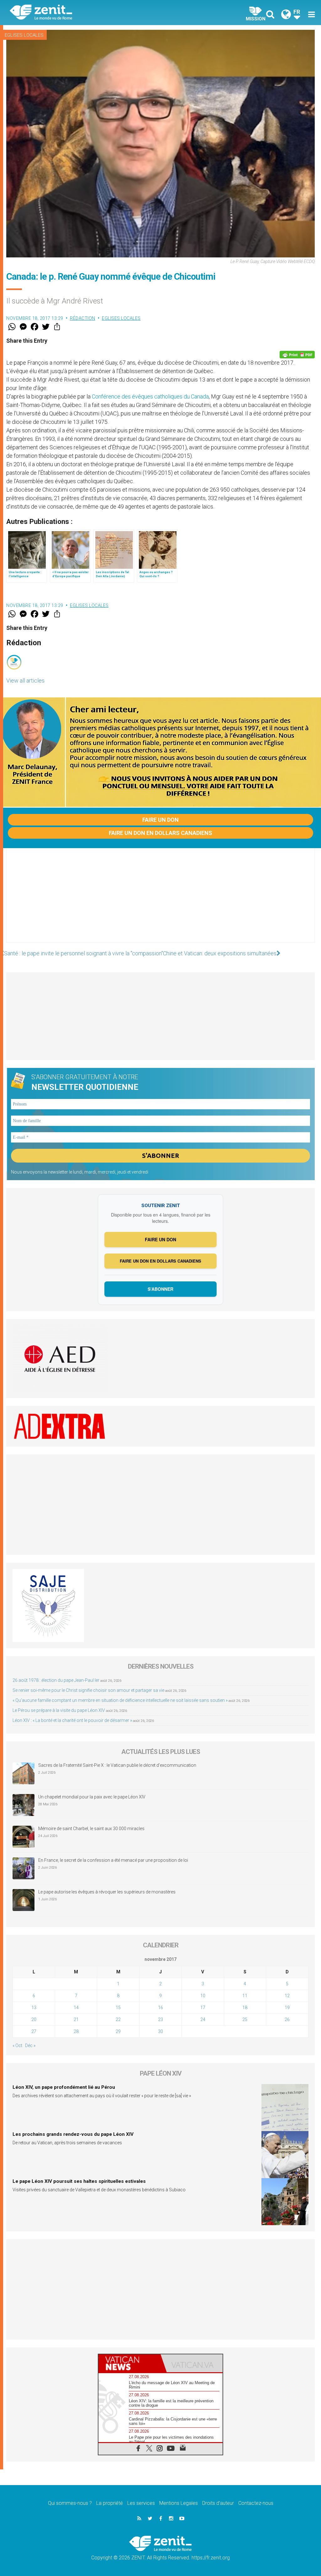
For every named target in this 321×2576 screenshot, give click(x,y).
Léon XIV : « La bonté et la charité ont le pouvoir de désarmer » (72, 1720)
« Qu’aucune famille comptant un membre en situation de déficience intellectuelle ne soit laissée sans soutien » (120, 1700)
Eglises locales (24, 35)
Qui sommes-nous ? (70, 2503)
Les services (141, 2503)
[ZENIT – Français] (90, 13)
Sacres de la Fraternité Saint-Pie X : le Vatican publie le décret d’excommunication (117, 1765)
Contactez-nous (256, 2503)
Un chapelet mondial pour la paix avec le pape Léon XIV (92, 1797)
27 (34, 2031)
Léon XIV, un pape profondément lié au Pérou (64, 2087)
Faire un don (160, 820)
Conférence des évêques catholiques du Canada (150, 396)
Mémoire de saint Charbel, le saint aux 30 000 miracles (91, 1829)
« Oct (17, 2045)
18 (245, 2008)
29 (118, 2031)
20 (34, 2019)
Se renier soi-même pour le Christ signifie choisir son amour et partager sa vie (88, 1690)
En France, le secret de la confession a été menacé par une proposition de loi (113, 1860)
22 (118, 2019)
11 (245, 1996)
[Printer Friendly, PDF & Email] (297, 355)
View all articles (25, 681)
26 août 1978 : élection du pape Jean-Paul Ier (56, 1680)
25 (245, 2019)
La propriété (110, 2503)
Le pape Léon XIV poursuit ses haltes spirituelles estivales (79, 2181)
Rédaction (83, 318)
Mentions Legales (179, 2503)
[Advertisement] (160, 902)
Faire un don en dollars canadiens (160, 833)
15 (118, 2008)
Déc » (30, 2045)
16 (160, 2008)
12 (287, 1996)
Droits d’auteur (218, 2503)
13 (34, 2008)
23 (160, 2019)
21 (76, 2019)
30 (160, 2031)
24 (203, 2019)
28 (76, 2031)
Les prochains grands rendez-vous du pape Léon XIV (73, 2134)
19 (287, 2008)
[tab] (129, 2363)
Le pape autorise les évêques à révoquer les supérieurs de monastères (107, 1892)
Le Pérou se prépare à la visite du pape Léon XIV (59, 1710)
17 (203, 2008)
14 (76, 2008)
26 (287, 2019)
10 (203, 1996)
